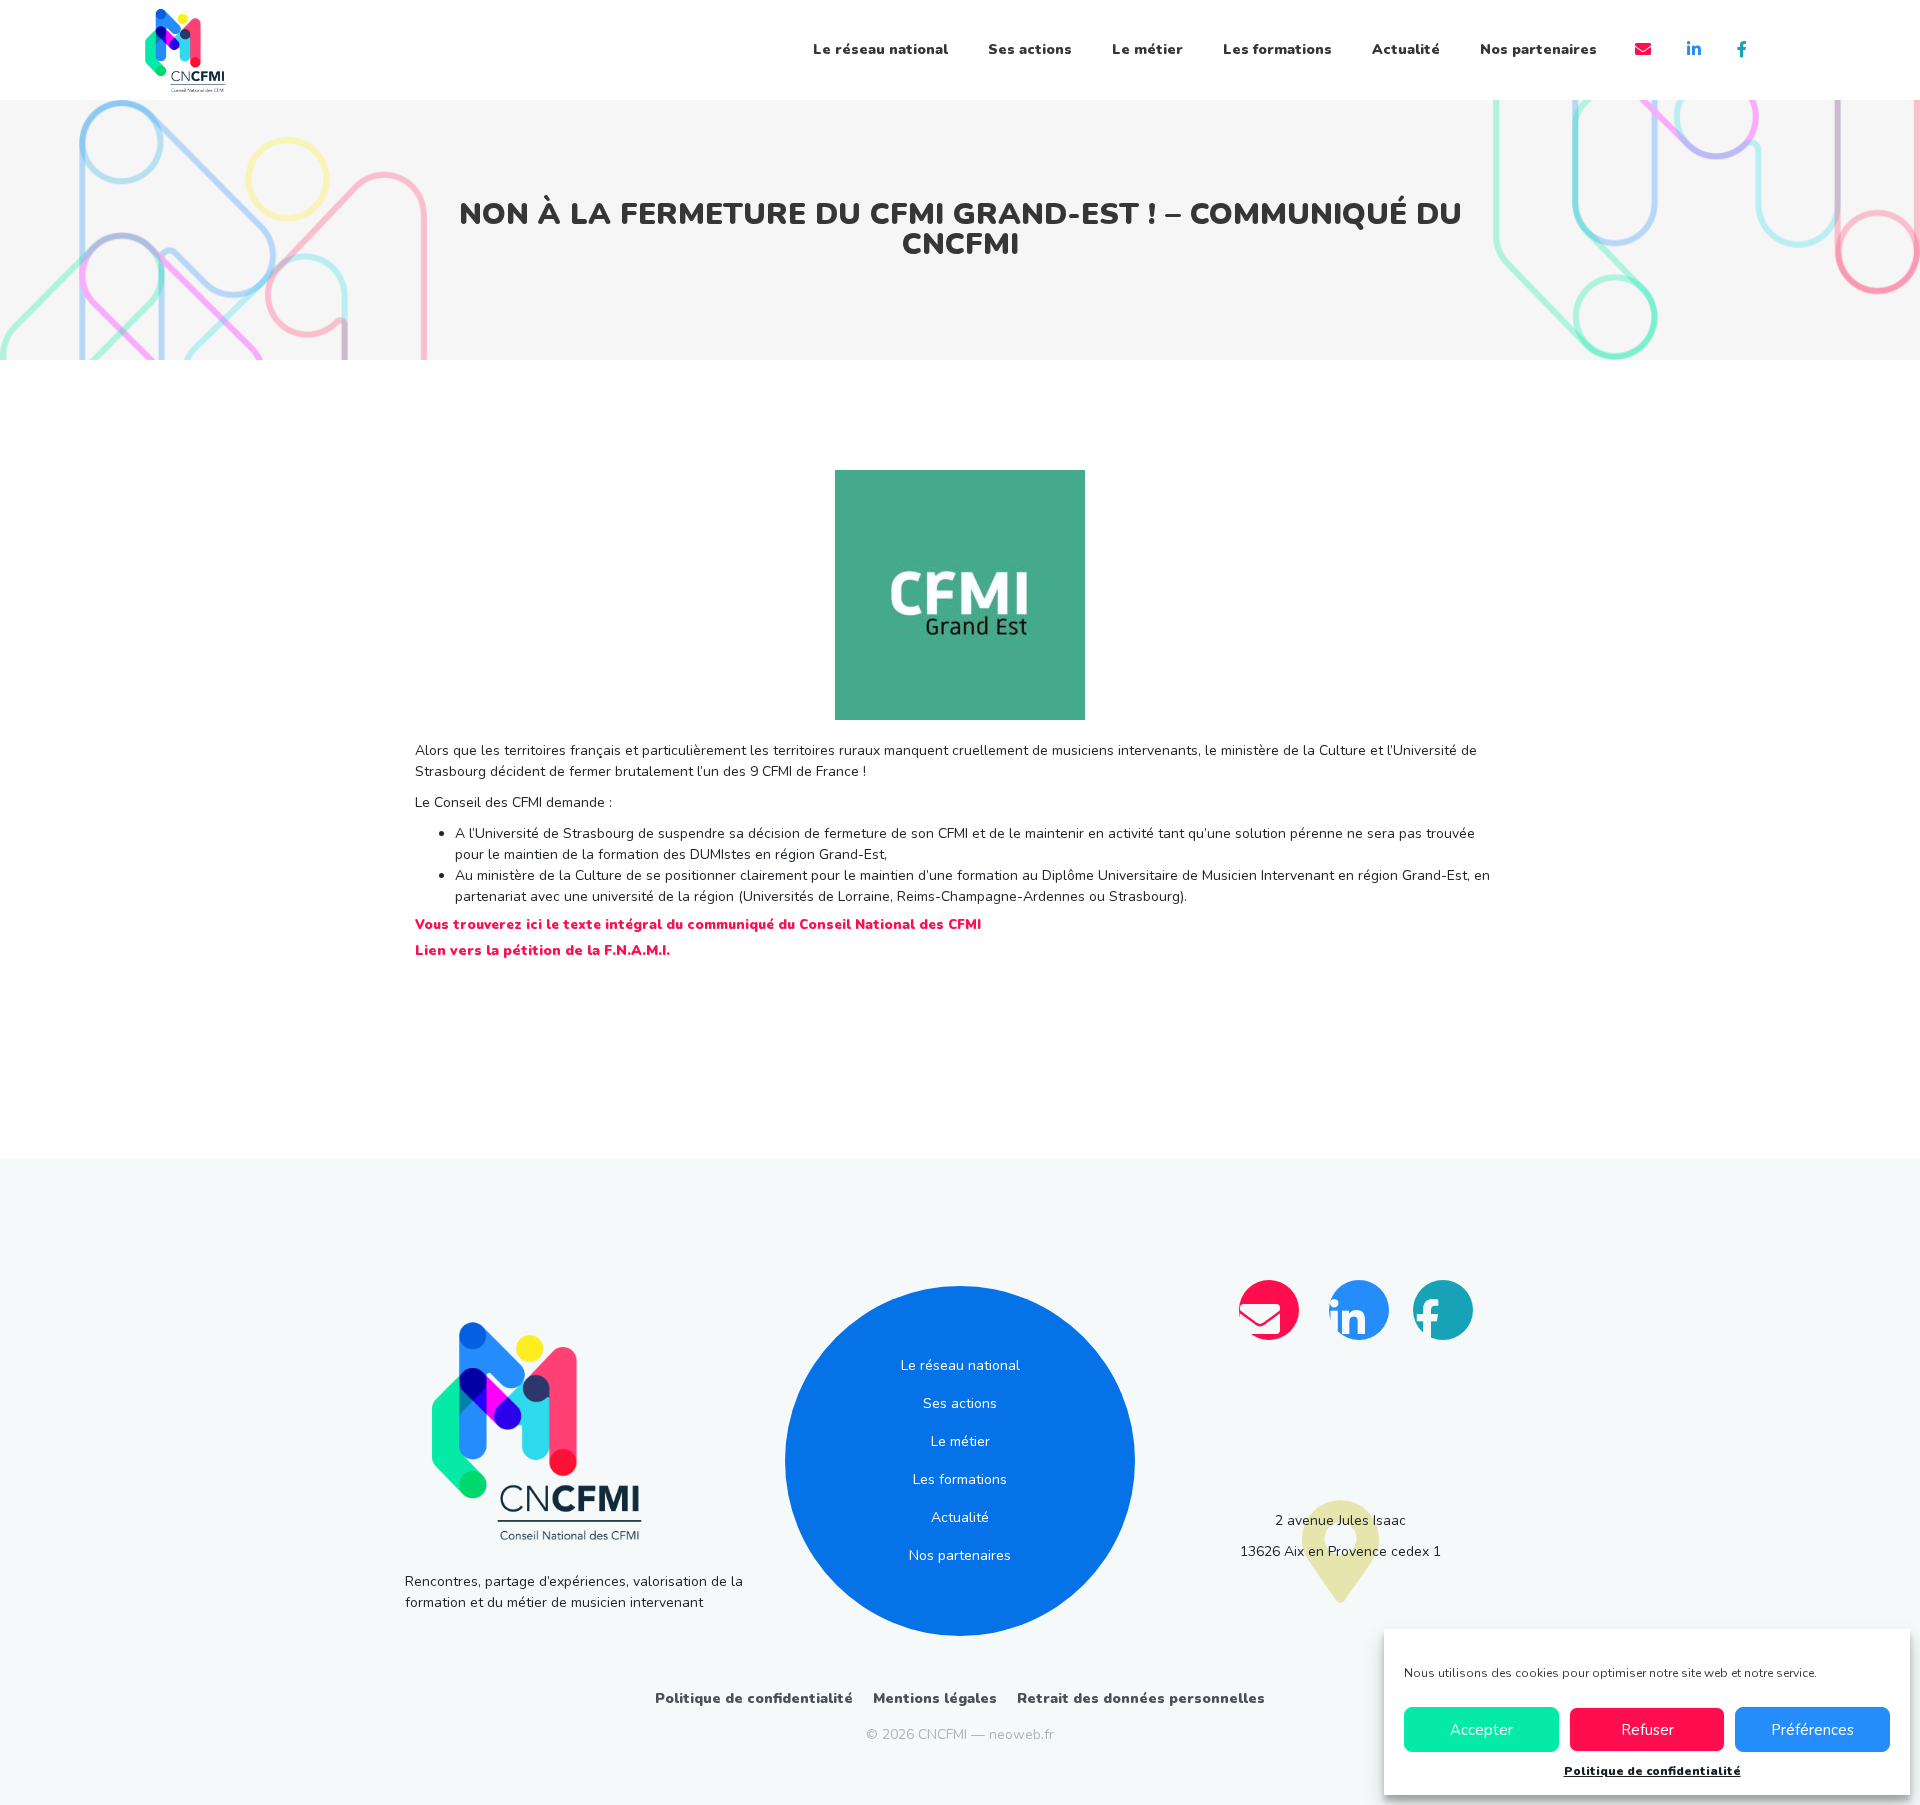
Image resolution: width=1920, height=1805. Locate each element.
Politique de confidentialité (1652, 1771)
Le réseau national (880, 49)
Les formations (1277, 49)
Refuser (1647, 1730)
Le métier (1147, 49)
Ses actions (1030, 49)
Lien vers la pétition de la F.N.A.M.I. (542, 950)
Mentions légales (935, 1698)
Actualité (1406, 49)
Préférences (1812, 1730)
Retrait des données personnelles (1141, 1698)
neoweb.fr (1021, 1734)
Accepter (1481, 1730)
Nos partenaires (1538, 49)
